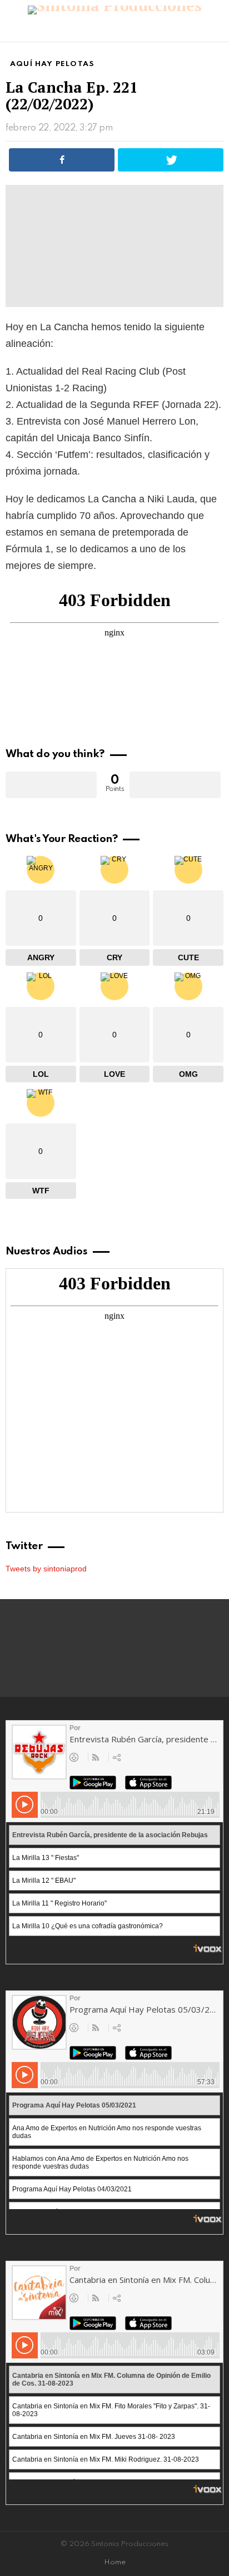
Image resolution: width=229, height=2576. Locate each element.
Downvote (175, 785)
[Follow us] (198, 31)
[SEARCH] (217, 31)
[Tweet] (171, 160)
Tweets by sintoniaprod (46, 1569)
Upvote (51, 785)
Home (115, 2562)
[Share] (62, 160)
